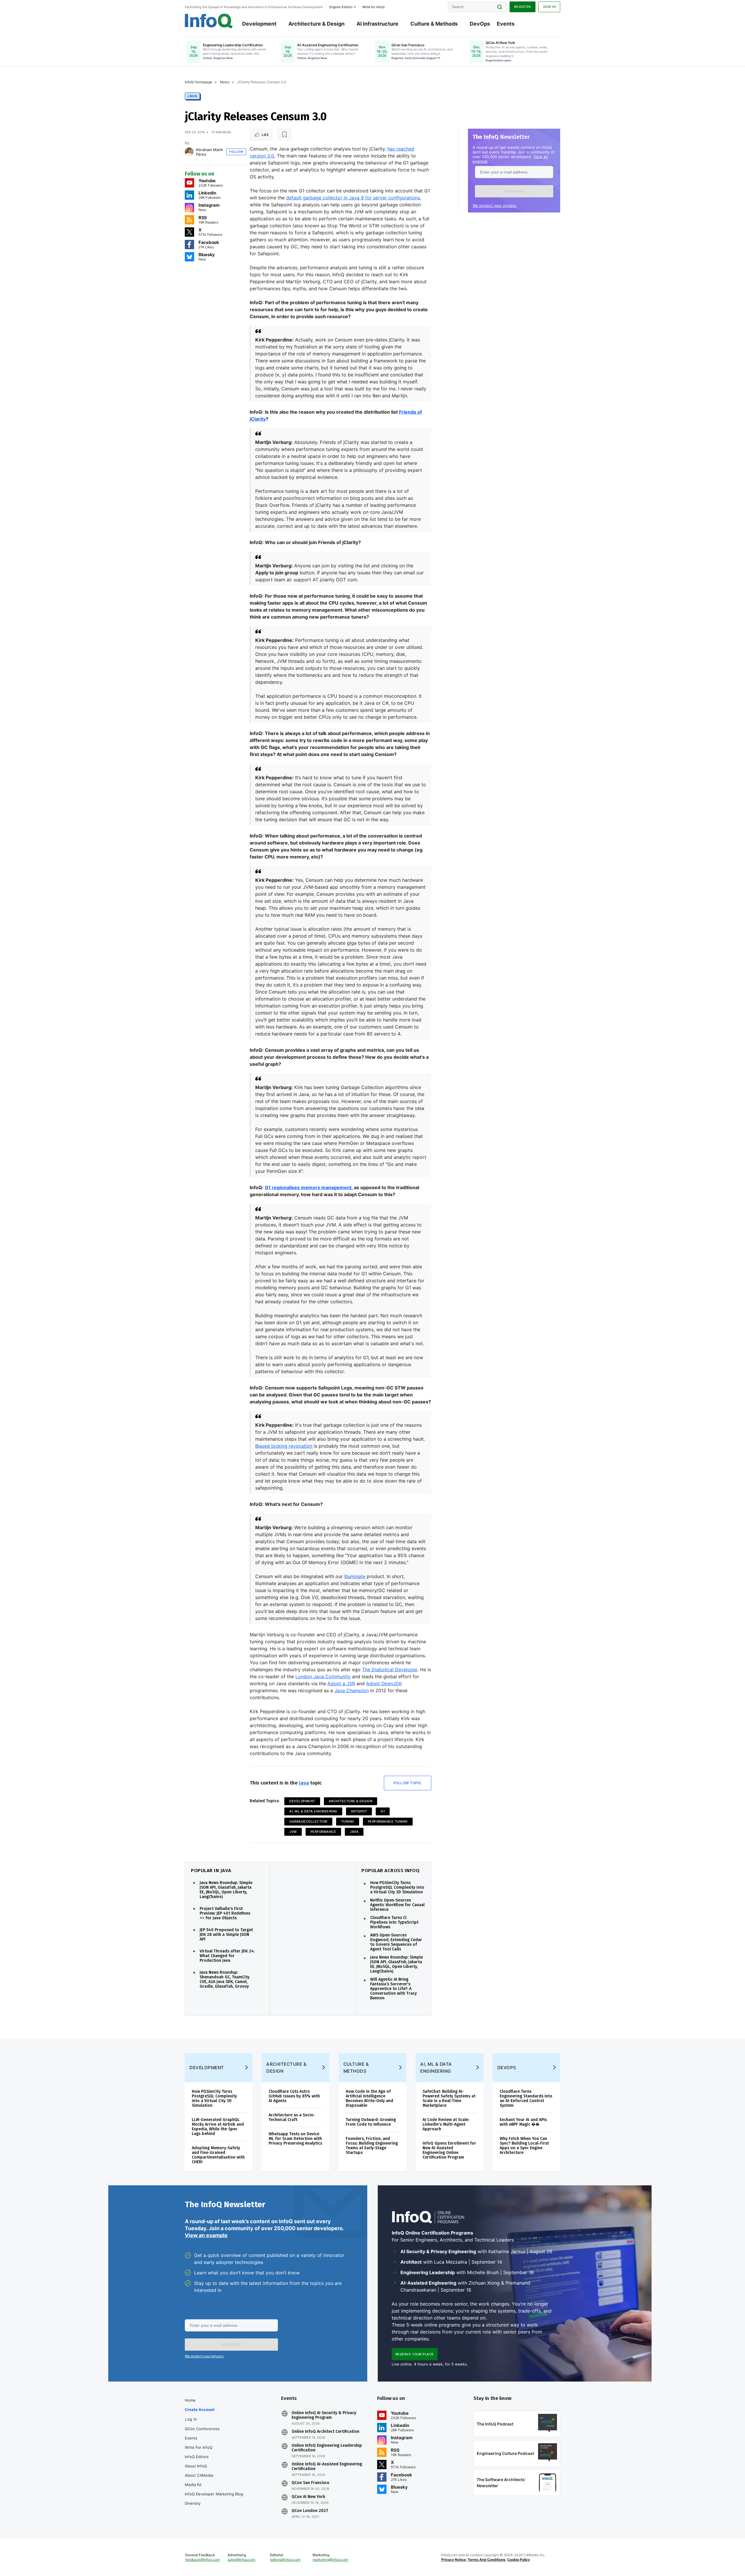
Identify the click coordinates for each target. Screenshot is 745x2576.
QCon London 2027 (310, 2511)
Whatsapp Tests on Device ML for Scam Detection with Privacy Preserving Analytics (295, 2139)
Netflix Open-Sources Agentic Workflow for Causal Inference (397, 1905)
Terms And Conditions (487, 2560)
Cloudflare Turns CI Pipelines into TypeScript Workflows (394, 1922)
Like (265, 135)
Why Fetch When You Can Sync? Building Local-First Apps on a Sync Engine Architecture (524, 2146)
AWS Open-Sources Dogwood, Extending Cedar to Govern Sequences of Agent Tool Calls (396, 1942)
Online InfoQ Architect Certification (326, 2432)
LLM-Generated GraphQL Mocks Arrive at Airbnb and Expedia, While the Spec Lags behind (218, 2127)
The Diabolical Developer (390, 1669)
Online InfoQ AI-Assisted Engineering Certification (327, 2467)
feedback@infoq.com (202, 2560)
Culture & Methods (434, 24)
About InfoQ (196, 2466)
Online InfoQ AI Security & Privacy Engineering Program (324, 2415)
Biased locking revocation (284, 1446)
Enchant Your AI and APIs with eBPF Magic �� (523, 2122)
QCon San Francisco (311, 2483)
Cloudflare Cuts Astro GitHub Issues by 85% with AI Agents (294, 2096)
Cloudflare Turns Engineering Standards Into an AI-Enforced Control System (526, 2098)
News (225, 82)
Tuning (348, 1821)
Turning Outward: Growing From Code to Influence (371, 2122)
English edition (341, 7)
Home (190, 2400)
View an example (206, 2235)
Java (192, 96)
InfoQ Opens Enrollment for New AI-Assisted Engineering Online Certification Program (449, 2150)
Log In (191, 2419)
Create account (200, 2409)
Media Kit (193, 2485)
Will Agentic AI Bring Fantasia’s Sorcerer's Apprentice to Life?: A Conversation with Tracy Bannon (393, 1989)
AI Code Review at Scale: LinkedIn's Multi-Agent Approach (446, 2124)
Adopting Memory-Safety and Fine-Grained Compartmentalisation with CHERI (218, 2155)
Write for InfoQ (199, 2447)
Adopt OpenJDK (384, 1683)
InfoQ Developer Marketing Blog (214, 2494)
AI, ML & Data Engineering (313, 1811)
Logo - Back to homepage (209, 21)
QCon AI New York (308, 2497)
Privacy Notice (454, 2560)
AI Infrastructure (377, 24)
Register (523, 7)
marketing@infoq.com (330, 2560)
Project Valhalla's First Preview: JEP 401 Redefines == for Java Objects (225, 1913)
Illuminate (355, 1576)
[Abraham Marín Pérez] (189, 152)
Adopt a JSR (341, 1683)
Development (259, 24)
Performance (323, 1832)
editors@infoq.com (285, 2560)
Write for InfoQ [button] (373, 7)
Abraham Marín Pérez (210, 152)
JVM (293, 1832)
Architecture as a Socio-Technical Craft (292, 2117)
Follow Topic (408, 1783)
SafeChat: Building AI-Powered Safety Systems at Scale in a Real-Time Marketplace (449, 2098)
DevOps (480, 24)
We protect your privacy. (495, 206)
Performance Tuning (388, 1821)
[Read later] (284, 135)
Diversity (193, 2503)
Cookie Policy (519, 2560)
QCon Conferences (202, 2429)
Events (506, 24)
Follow (236, 152)
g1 (383, 1811)
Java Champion (352, 1690)
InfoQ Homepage (198, 82)
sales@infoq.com (241, 2560)
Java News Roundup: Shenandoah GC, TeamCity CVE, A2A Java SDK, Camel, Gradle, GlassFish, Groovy (225, 1980)
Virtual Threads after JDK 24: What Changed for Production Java (227, 1956)
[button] (514, 191)
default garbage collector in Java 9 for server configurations (353, 198)
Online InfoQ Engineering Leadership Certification (327, 2448)
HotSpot (359, 1811)
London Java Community (323, 1676)
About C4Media (199, 2475)
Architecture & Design (316, 24)
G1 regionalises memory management (308, 1187)
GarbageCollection (308, 1821)
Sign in (549, 7)
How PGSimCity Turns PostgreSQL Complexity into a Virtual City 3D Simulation (397, 1888)
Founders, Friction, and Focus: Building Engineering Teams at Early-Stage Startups (372, 2146)
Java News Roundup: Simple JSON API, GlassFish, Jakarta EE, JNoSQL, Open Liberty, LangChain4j (226, 1890)
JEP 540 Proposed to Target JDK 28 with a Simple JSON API (226, 1935)
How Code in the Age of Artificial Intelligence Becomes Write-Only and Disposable (369, 2098)
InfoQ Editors (197, 2457)
